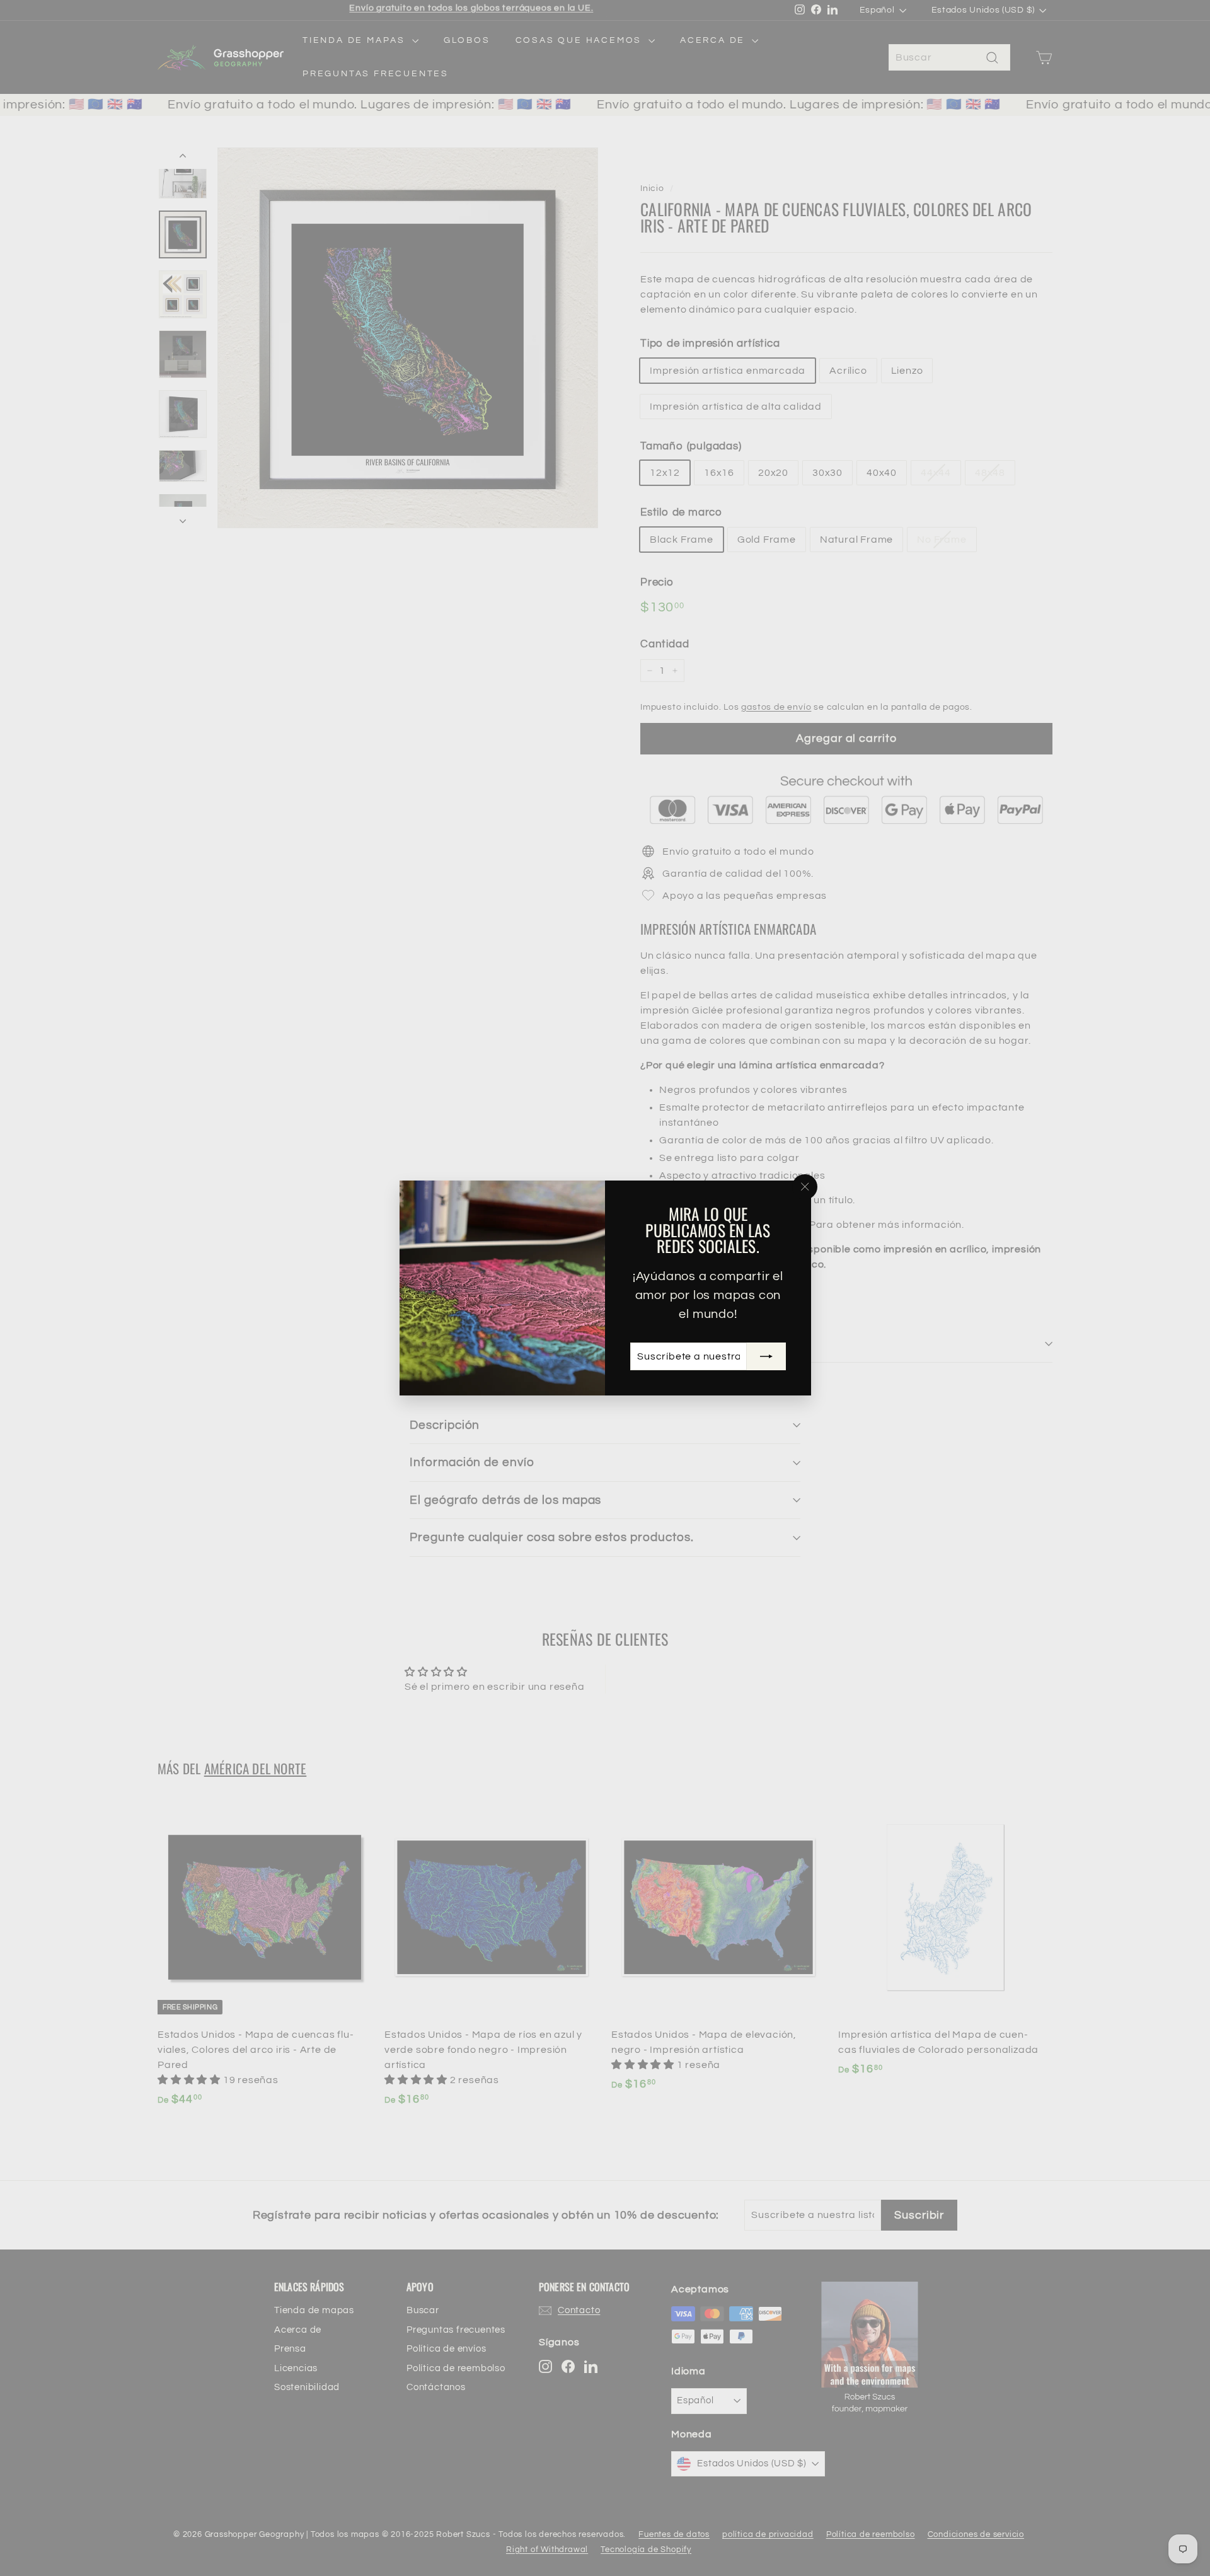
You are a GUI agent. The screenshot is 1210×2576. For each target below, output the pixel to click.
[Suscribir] (766, 1356)
